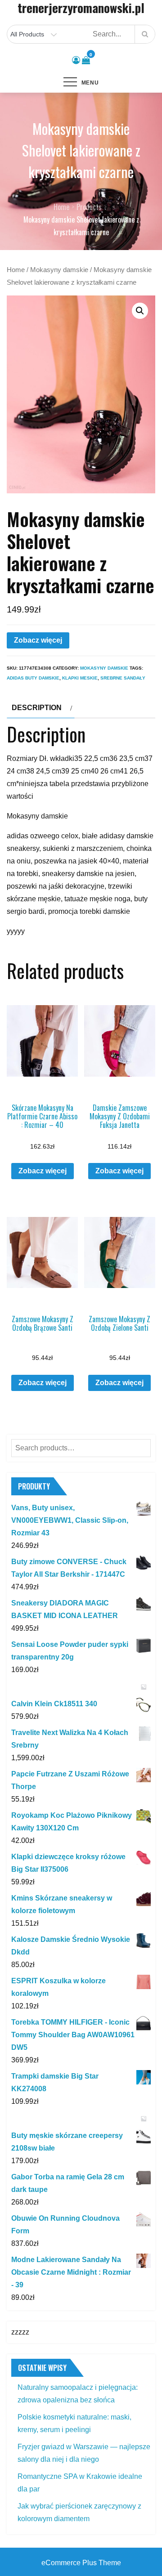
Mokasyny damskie (59, 270)
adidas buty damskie (33, 678)
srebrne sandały (123, 678)
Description (37, 708)
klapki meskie (80, 678)
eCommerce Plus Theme (81, 2563)
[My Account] (76, 60)
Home (16, 270)
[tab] (41, 708)
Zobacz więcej (38, 640)
